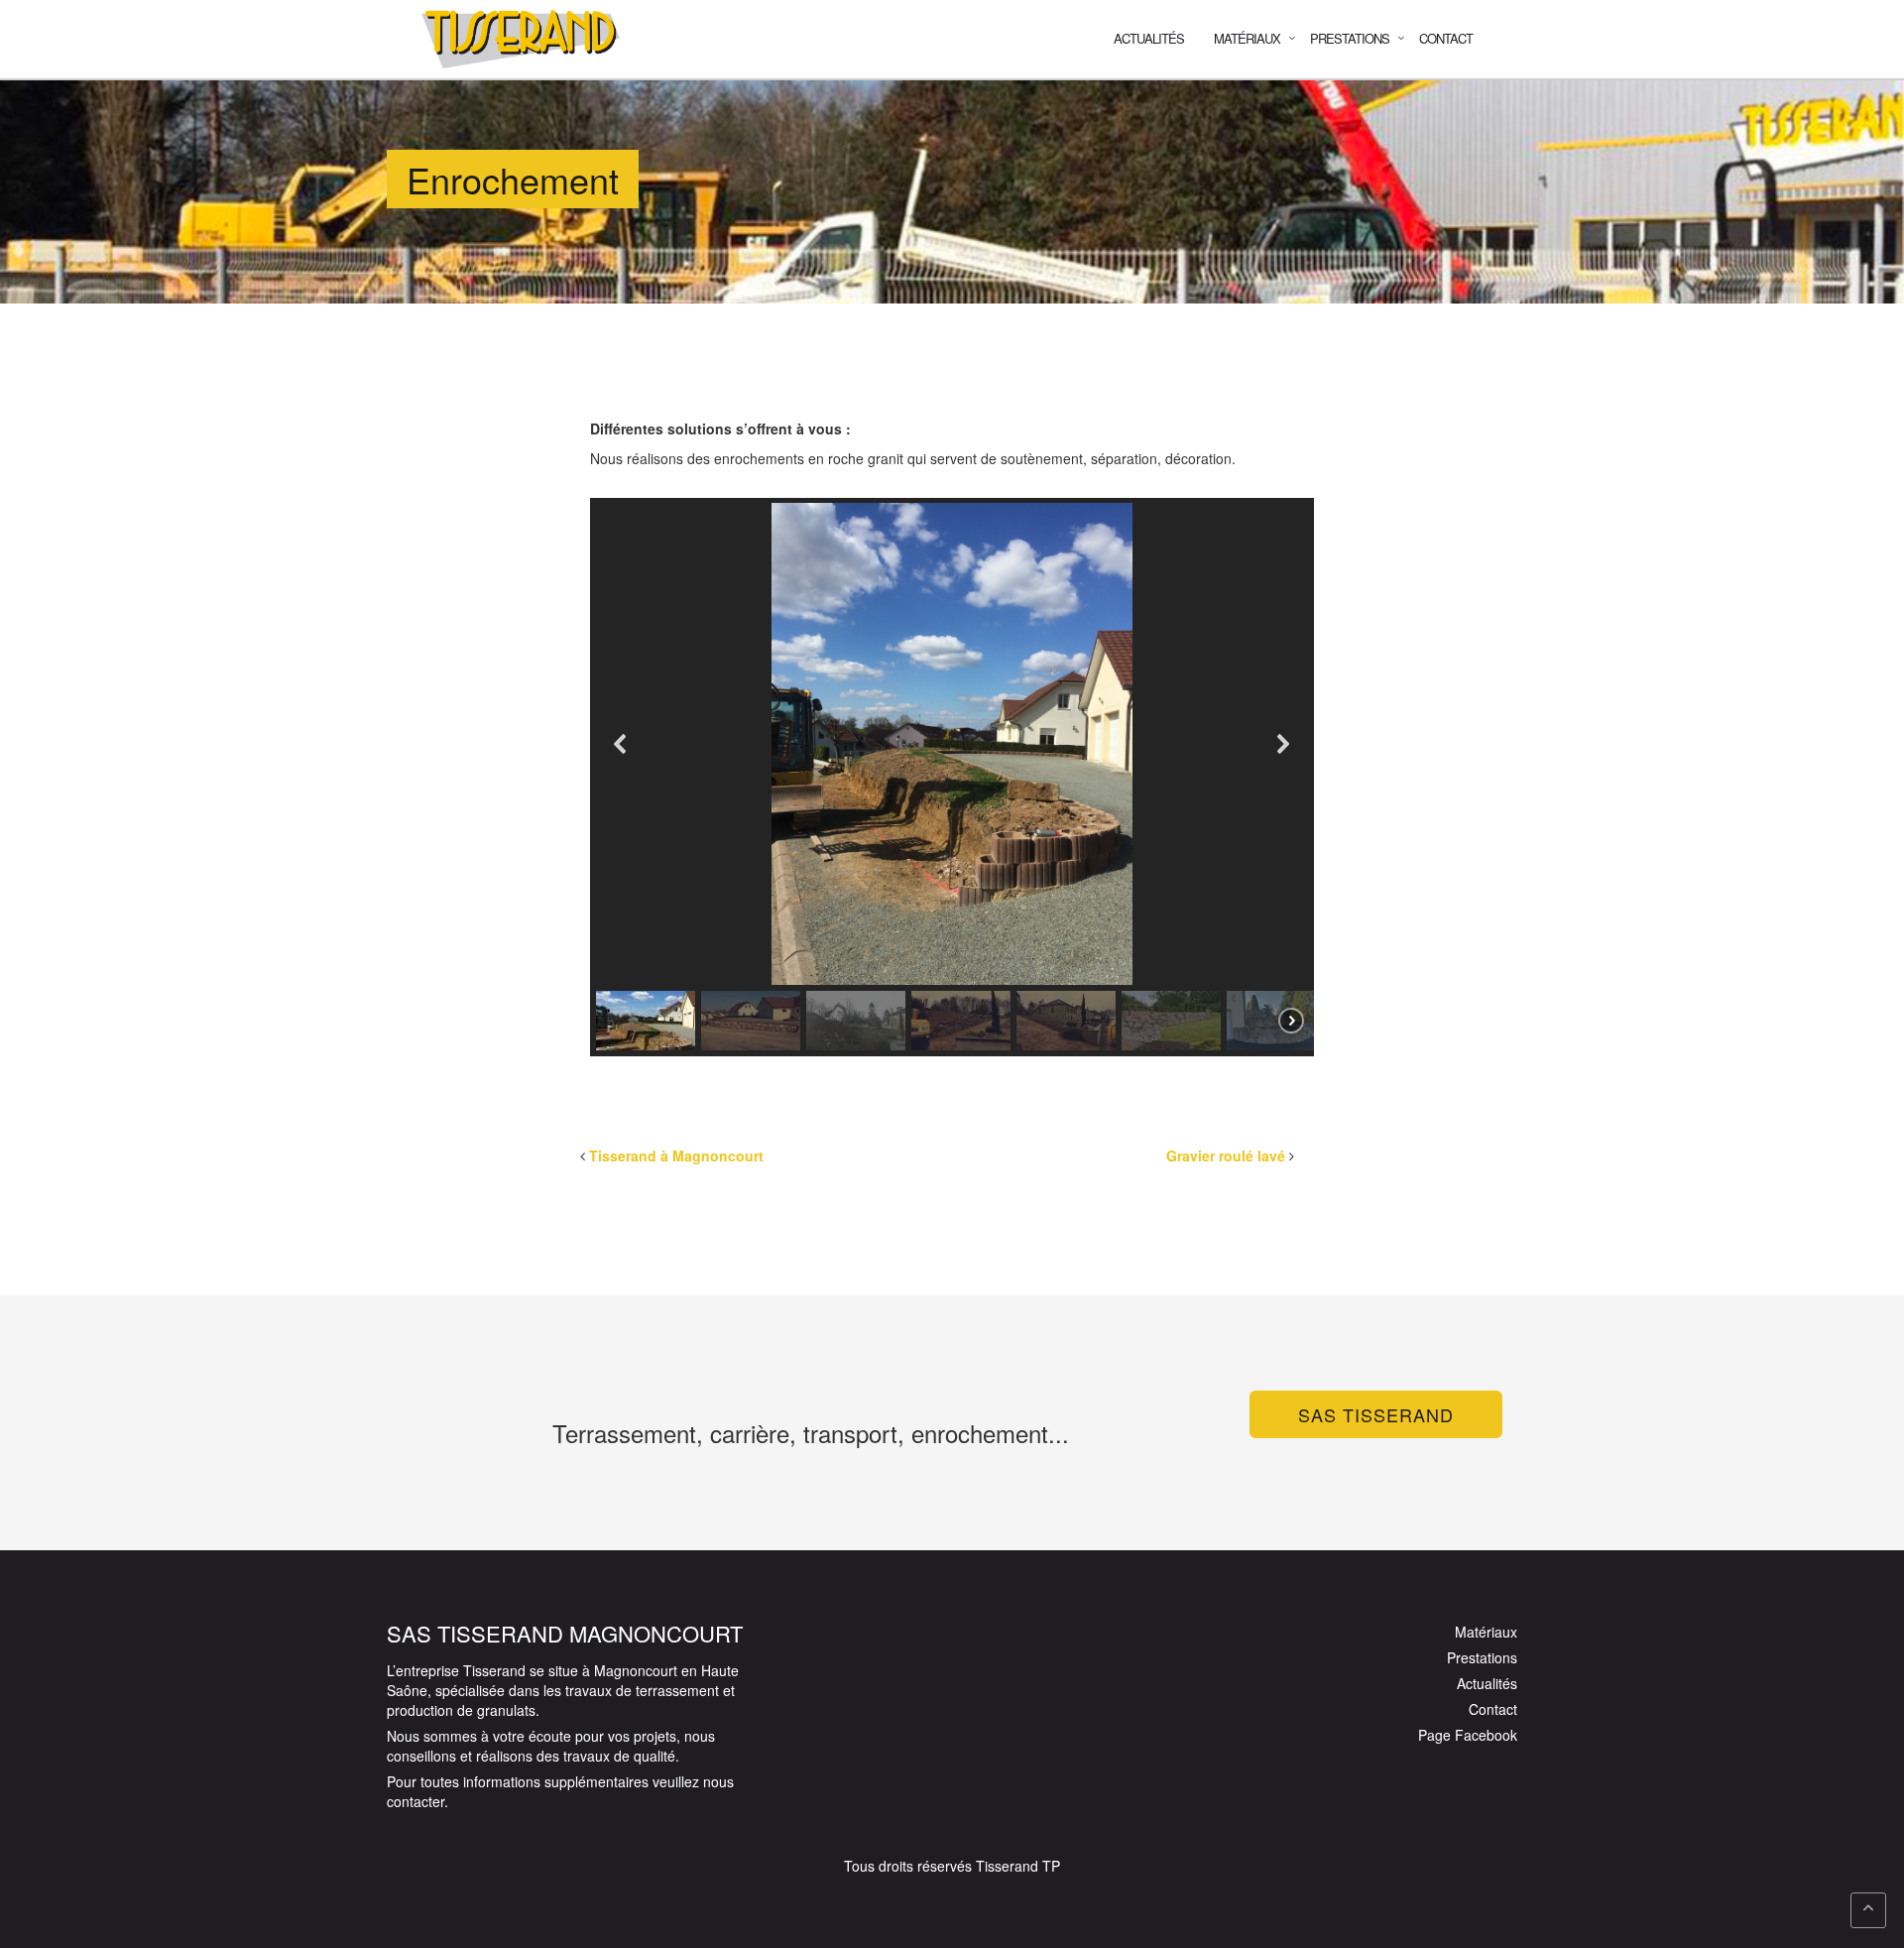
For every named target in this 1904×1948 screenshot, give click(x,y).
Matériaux (1486, 1632)
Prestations (1482, 1657)
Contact (1446, 38)
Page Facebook (1468, 1735)
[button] (621, 744)
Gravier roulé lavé (1226, 1156)
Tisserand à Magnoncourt (676, 1156)
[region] (952, 778)
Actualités (1149, 38)
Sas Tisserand (1376, 1414)
